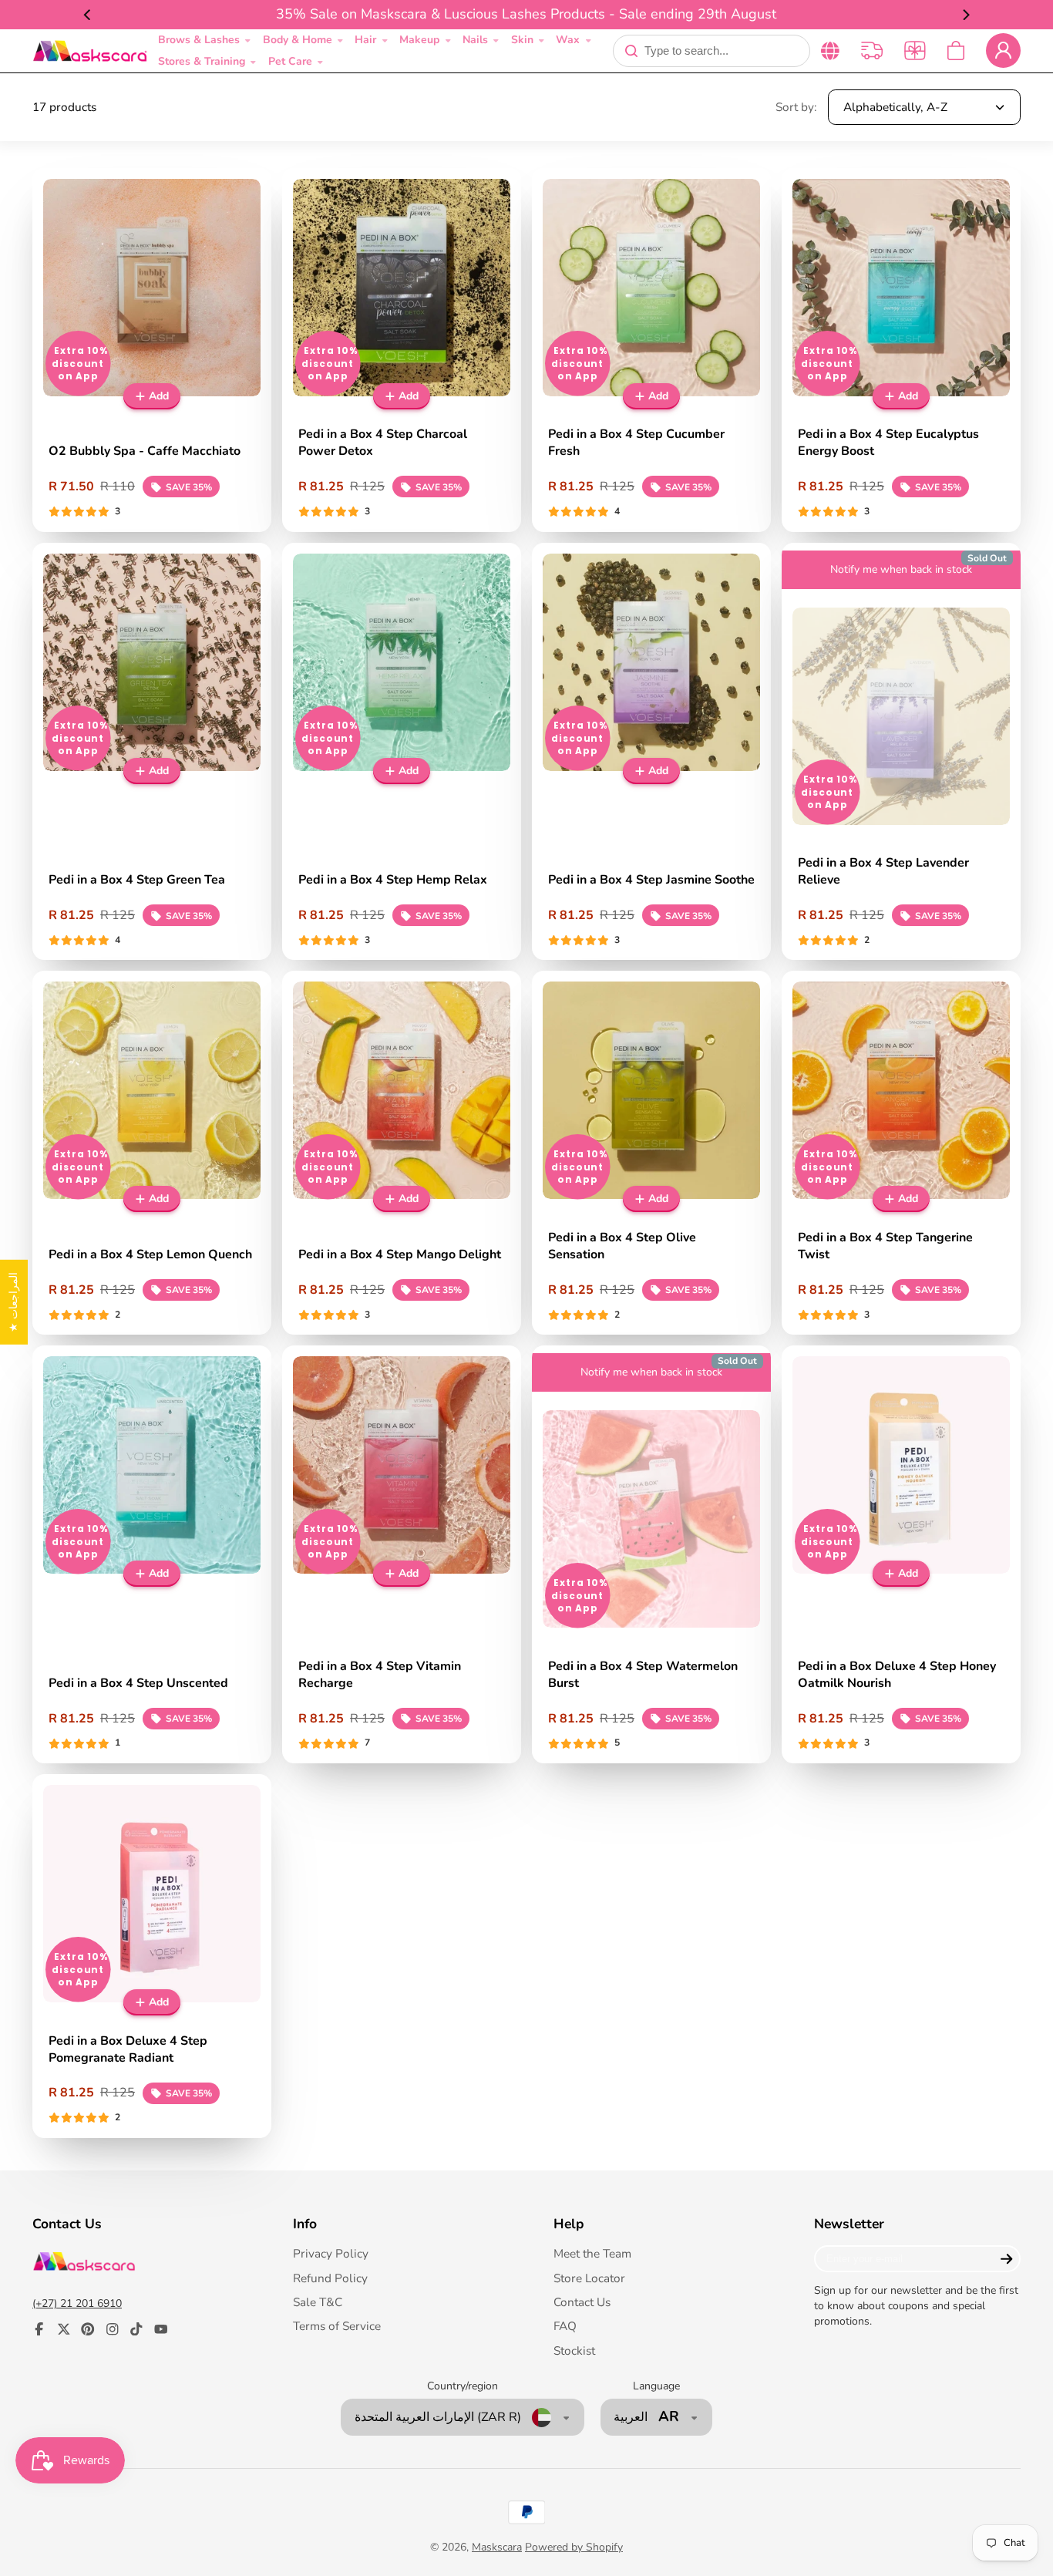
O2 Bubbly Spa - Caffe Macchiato (152, 350)
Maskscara (497, 2547)
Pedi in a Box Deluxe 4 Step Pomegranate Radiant (152, 1956)
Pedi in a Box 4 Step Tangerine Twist (901, 1153)
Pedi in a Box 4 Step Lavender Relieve (901, 752)
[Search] (631, 51)
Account (1003, 51)
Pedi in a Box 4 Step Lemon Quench (152, 1153)
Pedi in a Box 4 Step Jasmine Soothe (651, 752)
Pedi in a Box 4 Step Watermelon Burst (651, 1554)
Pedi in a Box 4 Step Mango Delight (402, 1153)
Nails (475, 40)
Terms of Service (337, 2326)
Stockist (574, 2350)
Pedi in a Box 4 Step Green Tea (152, 752)
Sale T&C (318, 2302)
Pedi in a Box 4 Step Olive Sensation (651, 1153)
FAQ (565, 2326)
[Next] (965, 15)
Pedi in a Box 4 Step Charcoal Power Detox (402, 350)
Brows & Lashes (199, 40)
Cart (956, 51)
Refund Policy (330, 2278)
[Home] (90, 51)
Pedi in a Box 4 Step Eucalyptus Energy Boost (901, 350)
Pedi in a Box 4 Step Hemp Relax (402, 752)
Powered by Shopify (574, 2547)
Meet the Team (592, 2253)
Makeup (419, 40)
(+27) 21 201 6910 (77, 2303)
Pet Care (290, 61)
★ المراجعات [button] (13, 1301)
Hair (365, 40)
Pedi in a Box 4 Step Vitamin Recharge (402, 1554)
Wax (568, 40)
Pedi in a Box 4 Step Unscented (152, 1554)
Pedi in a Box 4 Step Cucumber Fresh (651, 350)
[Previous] (88, 15)
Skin (522, 40)
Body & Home (298, 40)
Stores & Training (202, 61)
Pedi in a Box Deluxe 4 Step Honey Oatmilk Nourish (901, 1554)
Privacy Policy (331, 2253)
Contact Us (582, 2302)
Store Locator (589, 2278)
